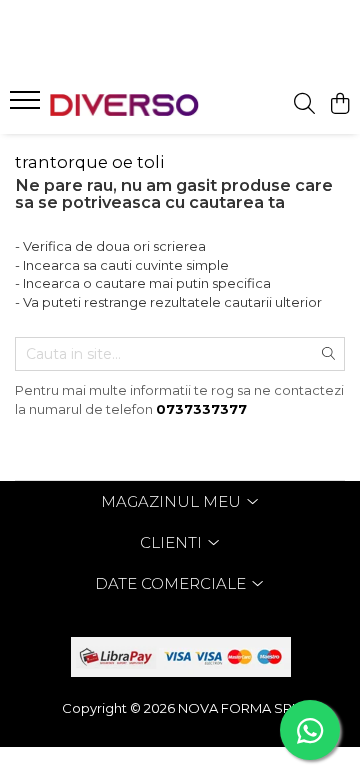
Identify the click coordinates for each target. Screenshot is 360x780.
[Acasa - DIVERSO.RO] (124, 105)
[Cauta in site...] (304, 104)
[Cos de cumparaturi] (339, 104)
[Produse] (27, 106)
